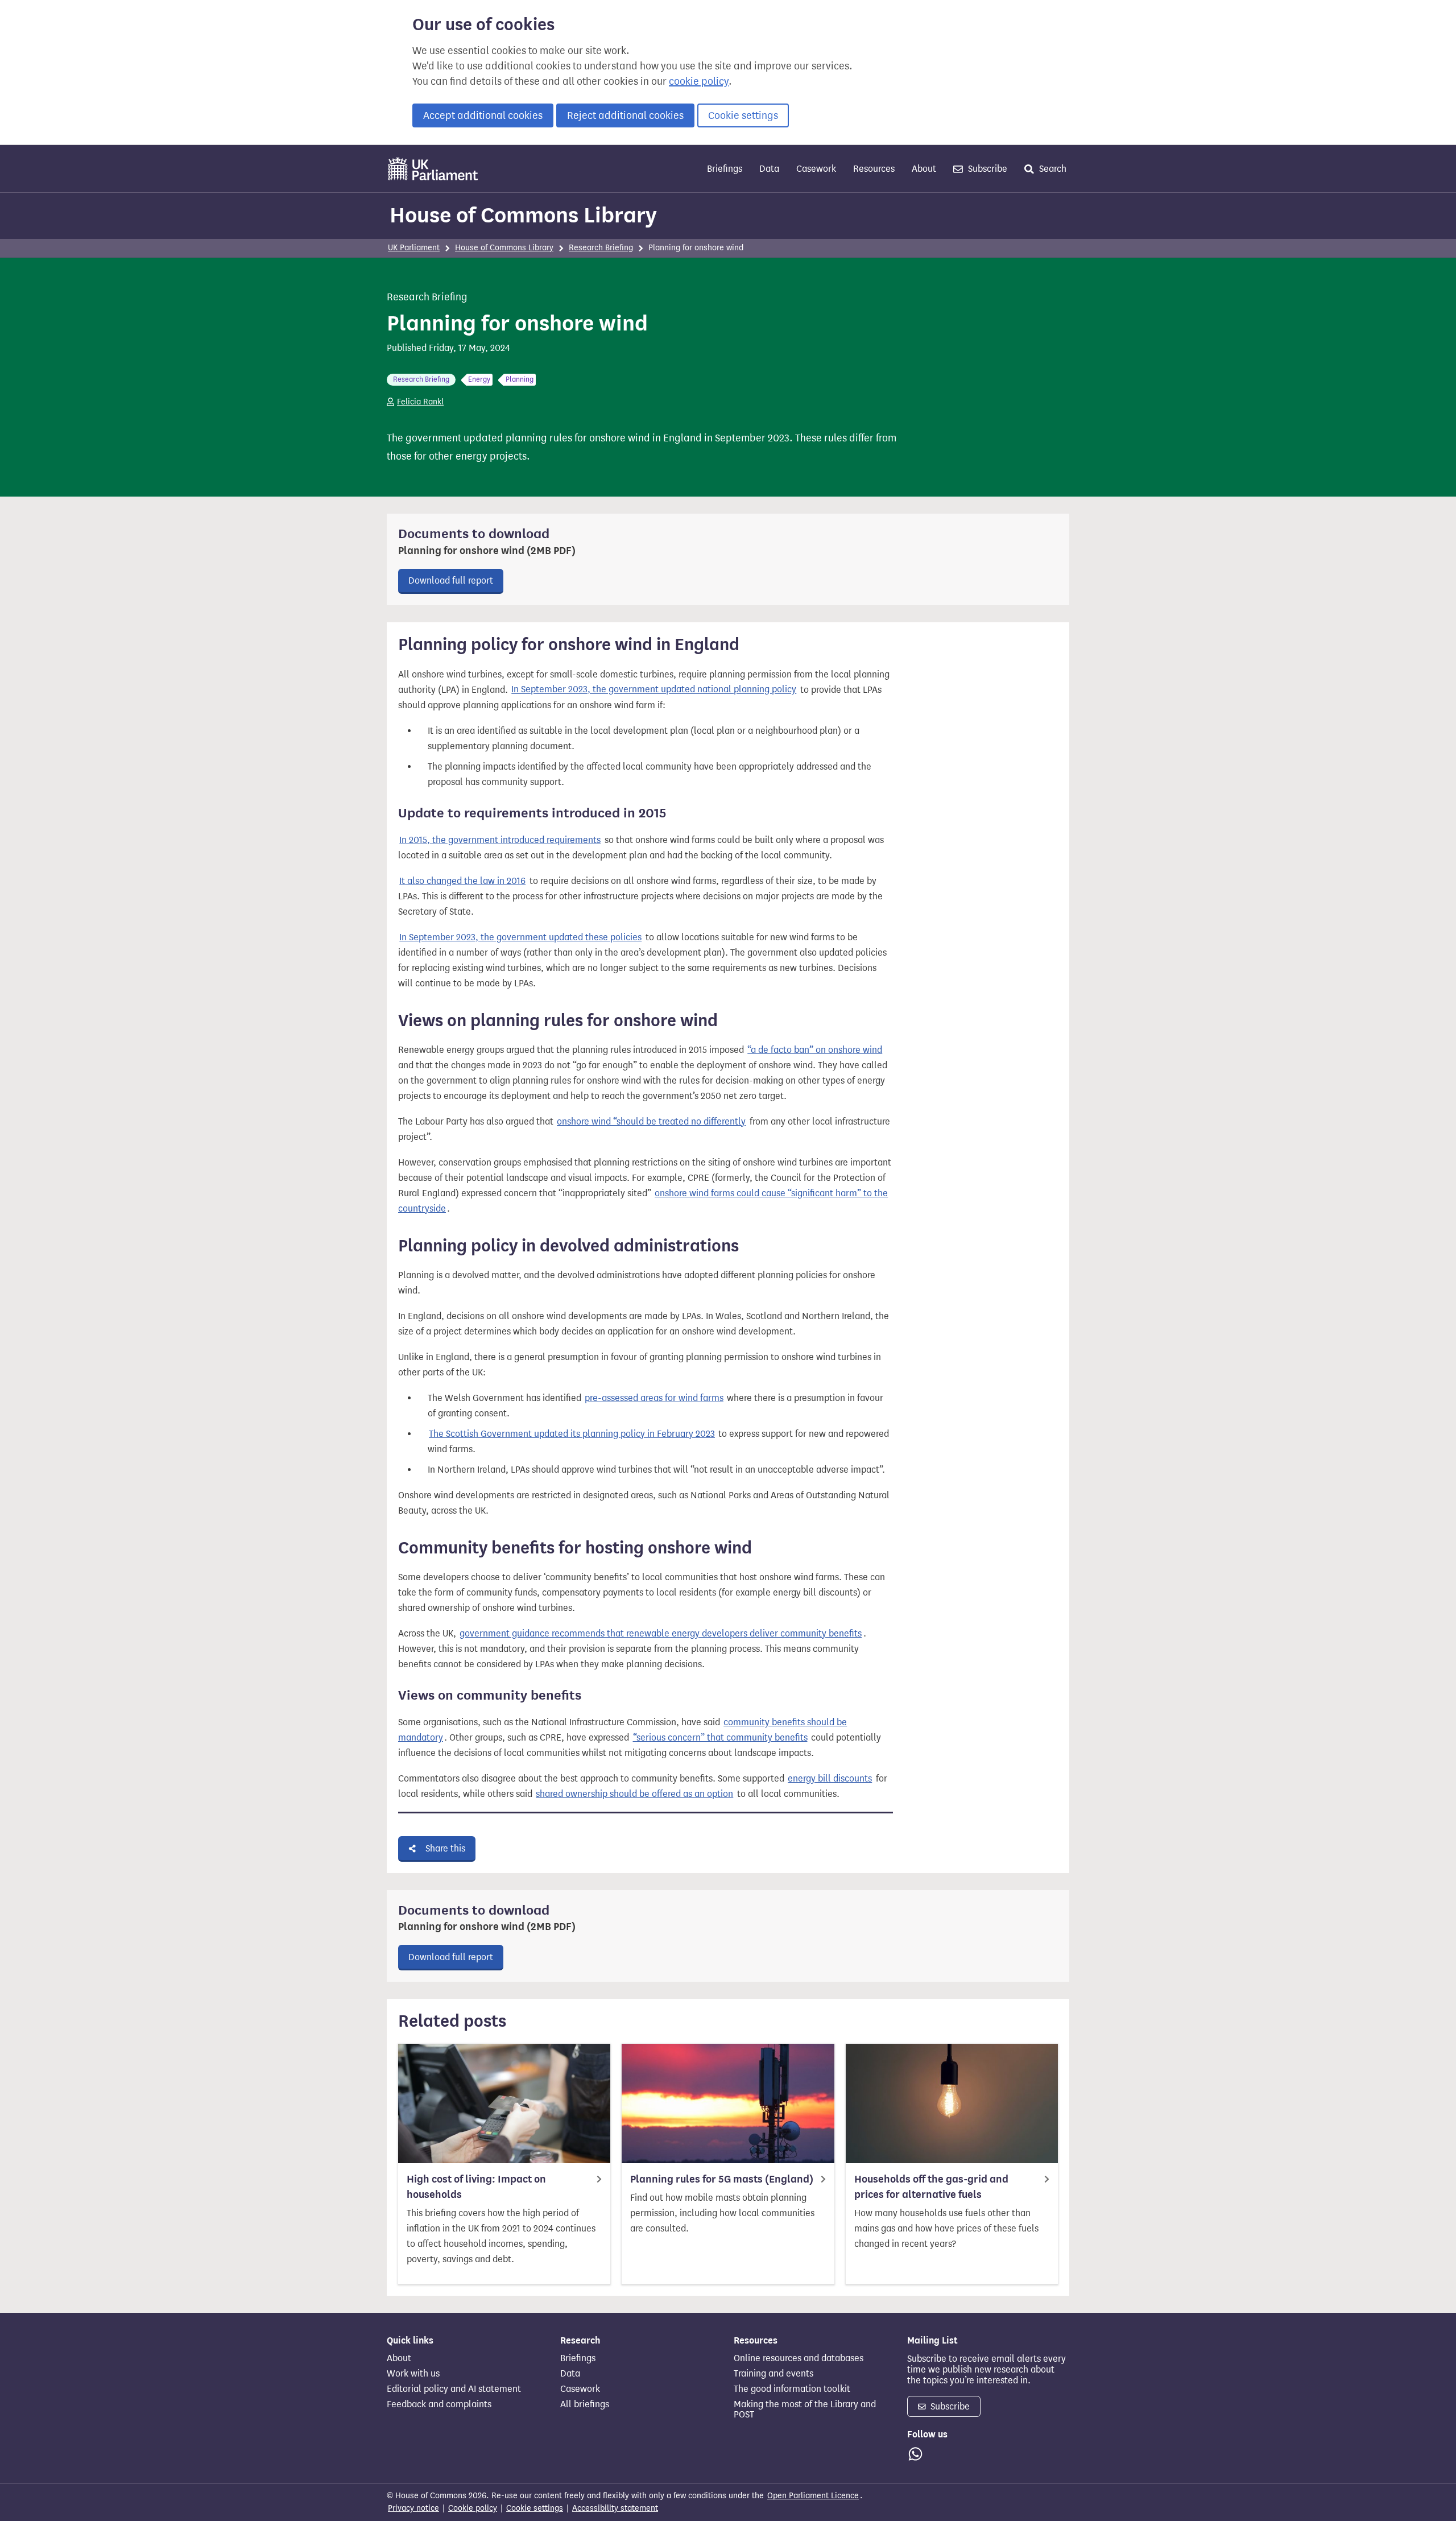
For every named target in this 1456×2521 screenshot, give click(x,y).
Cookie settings (743, 115)
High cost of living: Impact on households (476, 2187)
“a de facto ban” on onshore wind (815, 1050)
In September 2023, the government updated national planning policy (654, 690)
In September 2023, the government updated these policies (520, 937)
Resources (874, 169)
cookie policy (699, 81)
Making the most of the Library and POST (805, 2410)
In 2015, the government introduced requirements (500, 840)
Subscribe (986, 169)
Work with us (413, 2374)
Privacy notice (413, 2508)
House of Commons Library (523, 215)
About (924, 169)
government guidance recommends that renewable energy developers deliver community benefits (661, 1633)
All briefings (585, 2404)
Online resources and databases (799, 2358)
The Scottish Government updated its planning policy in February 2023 (572, 1434)
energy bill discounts (830, 1778)
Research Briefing (601, 248)
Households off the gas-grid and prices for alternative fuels (931, 2187)
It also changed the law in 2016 (462, 881)
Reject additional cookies (625, 115)
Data (769, 169)
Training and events (773, 2374)
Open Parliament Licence (813, 2496)
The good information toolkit (792, 2389)
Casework (816, 169)
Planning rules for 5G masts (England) (722, 2179)
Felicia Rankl (420, 402)
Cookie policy (473, 2508)
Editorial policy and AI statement (454, 2389)
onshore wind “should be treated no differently (651, 1121)
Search (1052, 169)
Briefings (725, 169)
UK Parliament (414, 248)
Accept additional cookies (483, 115)
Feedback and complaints (439, 2404)
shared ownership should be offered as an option (634, 1794)
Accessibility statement (615, 2508)
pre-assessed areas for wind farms (654, 1398)
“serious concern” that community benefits (720, 1737)
